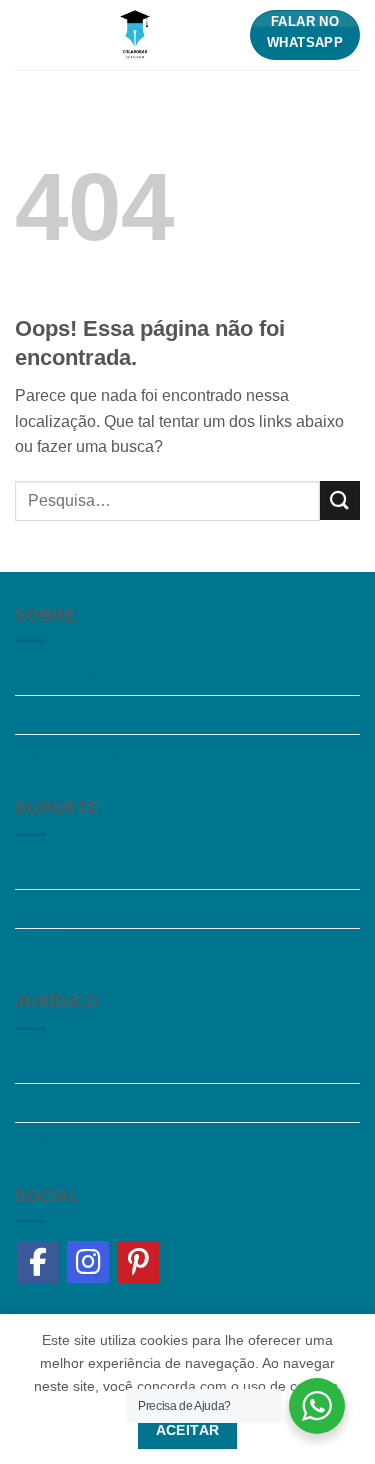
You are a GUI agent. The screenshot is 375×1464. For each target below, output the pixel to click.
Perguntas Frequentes (94, 870)
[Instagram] (88, 1262)
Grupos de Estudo (79, 753)
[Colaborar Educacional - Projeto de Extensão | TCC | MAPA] (135, 35)
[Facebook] (38, 1262)
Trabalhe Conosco (80, 714)
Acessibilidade (67, 908)
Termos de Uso (68, 1102)
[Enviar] (340, 500)
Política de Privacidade (97, 1141)
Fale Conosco (65, 947)
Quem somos (62, 676)
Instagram (50, 1064)
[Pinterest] (138, 1262)
